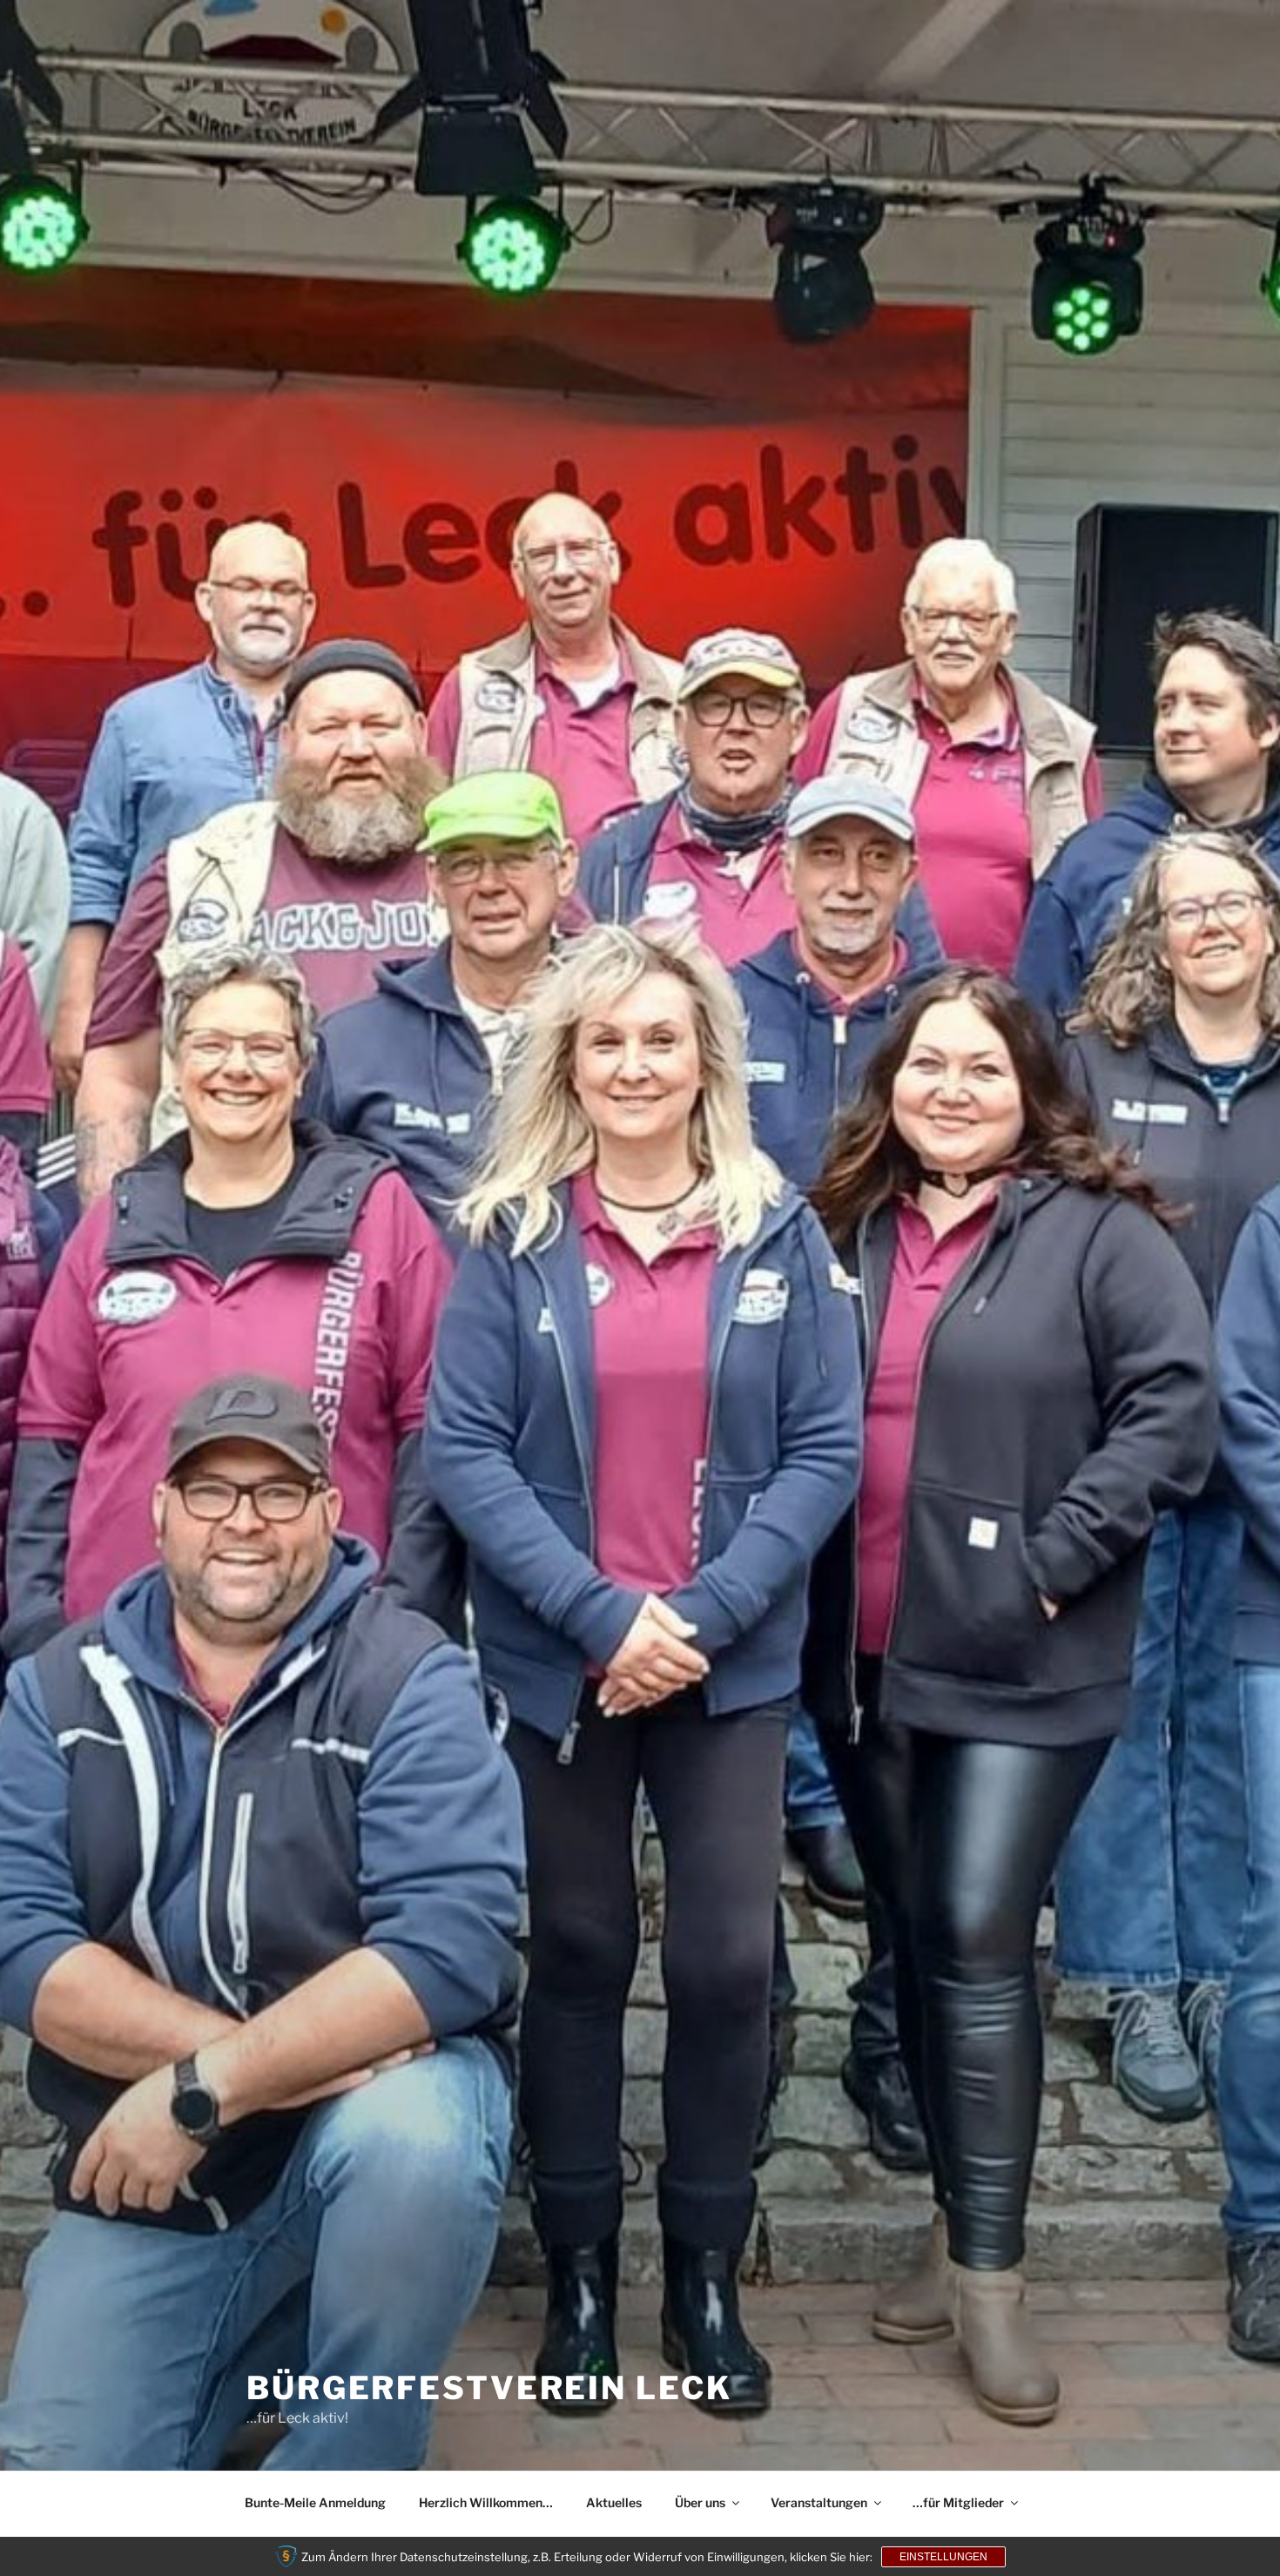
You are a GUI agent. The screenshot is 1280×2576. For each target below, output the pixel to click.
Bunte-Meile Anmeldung (315, 2502)
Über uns (700, 2502)
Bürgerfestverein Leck (489, 2388)
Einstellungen (943, 2557)
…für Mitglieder (958, 2502)
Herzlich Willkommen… (486, 2502)
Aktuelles (614, 2502)
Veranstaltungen (819, 2502)
